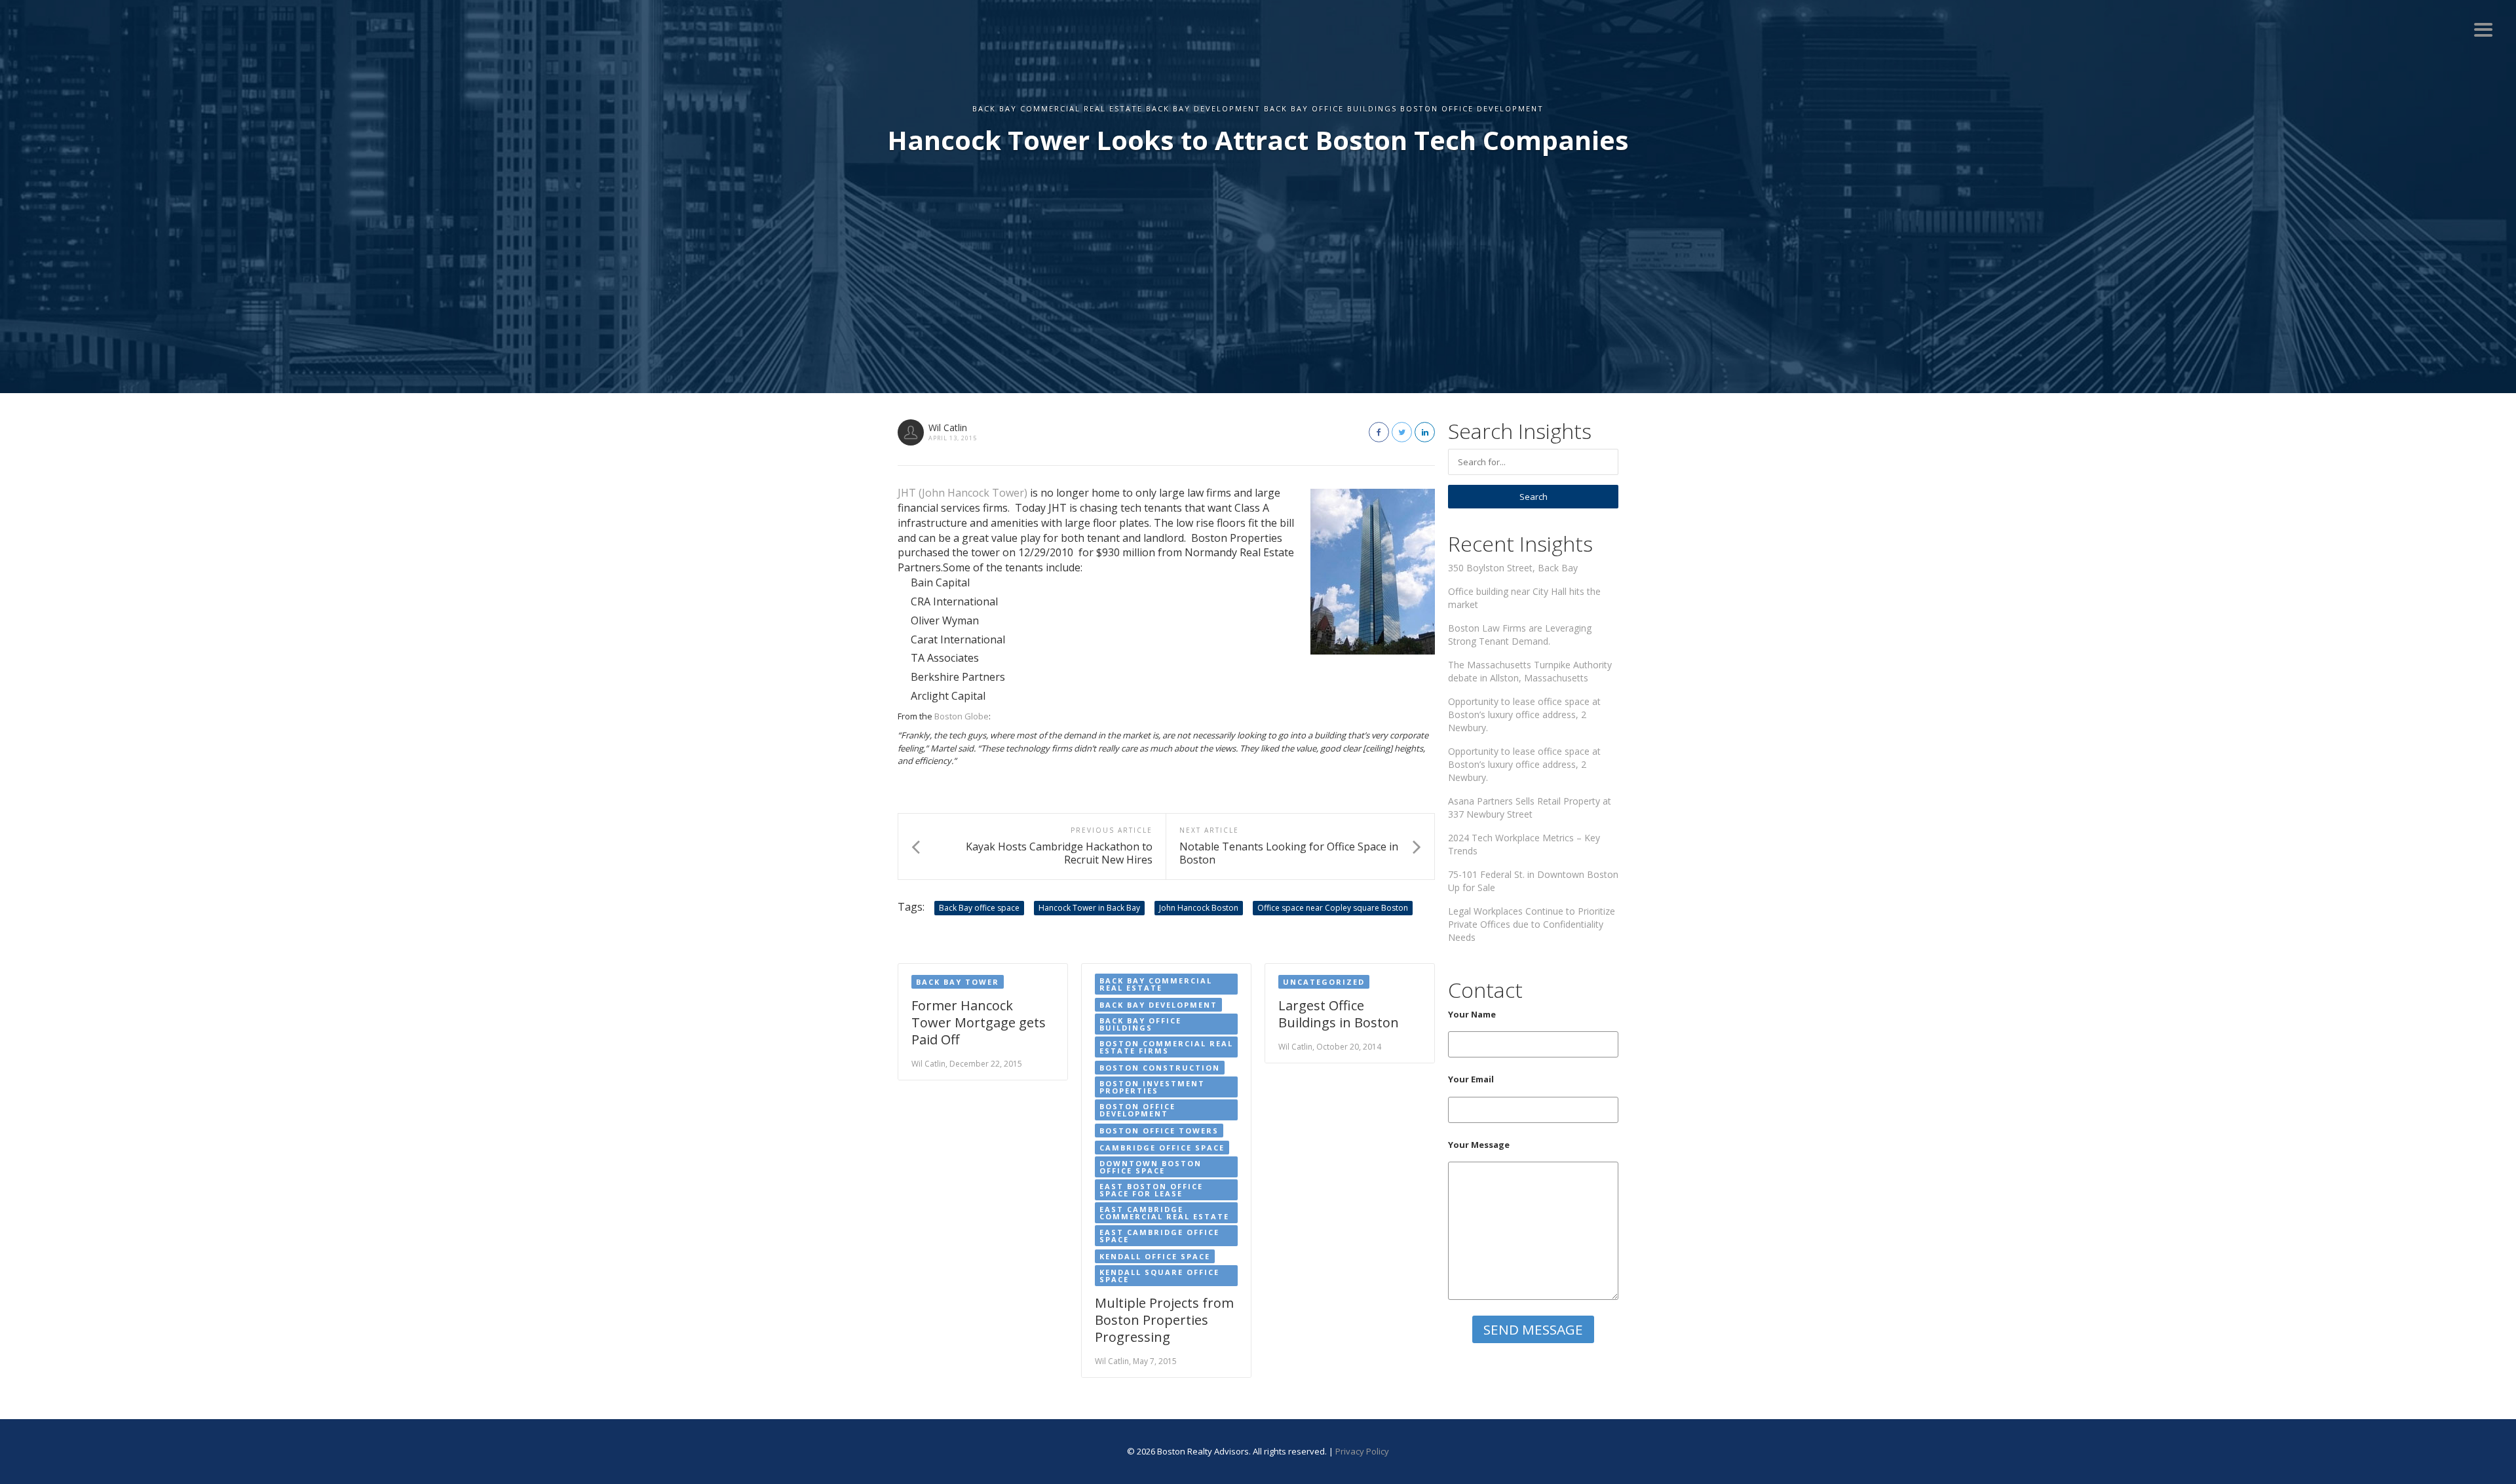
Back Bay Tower (958, 982)
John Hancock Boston (1199, 908)
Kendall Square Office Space (1159, 1276)
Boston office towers (1159, 1131)
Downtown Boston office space (1151, 1167)
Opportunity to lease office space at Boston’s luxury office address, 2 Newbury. (1524, 714)
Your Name (1472, 1014)
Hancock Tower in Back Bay (1089, 908)
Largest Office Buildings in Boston (1339, 1014)
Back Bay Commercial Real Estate (1156, 984)
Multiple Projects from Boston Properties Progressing (1164, 1320)
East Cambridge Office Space (1159, 1236)
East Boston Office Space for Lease (1151, 1190)
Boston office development (1137, 1110)
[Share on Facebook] (1379, 432)
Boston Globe (962, 716)
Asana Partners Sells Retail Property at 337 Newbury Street (1530, 808)
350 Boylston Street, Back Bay (1513, 568)
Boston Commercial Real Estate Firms (1166, 1047)
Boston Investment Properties (1152, 1087)
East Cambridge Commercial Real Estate (1164, 1213)
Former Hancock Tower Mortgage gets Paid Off (979, 1022)
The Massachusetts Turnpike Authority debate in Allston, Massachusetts (1530, 671)
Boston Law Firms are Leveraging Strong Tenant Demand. (1520, 635)
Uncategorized (1324, 982)
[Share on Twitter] (1402, 432)
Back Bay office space (979, 908)
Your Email (1471, 1079)
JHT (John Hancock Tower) (963, 493)
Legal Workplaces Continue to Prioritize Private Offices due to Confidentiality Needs (1532, 924)
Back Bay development (1158, 1005)
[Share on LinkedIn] (1425, 432)
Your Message (1479, 1145)
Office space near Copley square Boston (1333, 908)
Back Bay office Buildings (1140, 1024)
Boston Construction (1160, 1068)
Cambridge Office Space (1162, 1148)
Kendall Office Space (1155, 1256)
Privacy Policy (1362, 1451)
